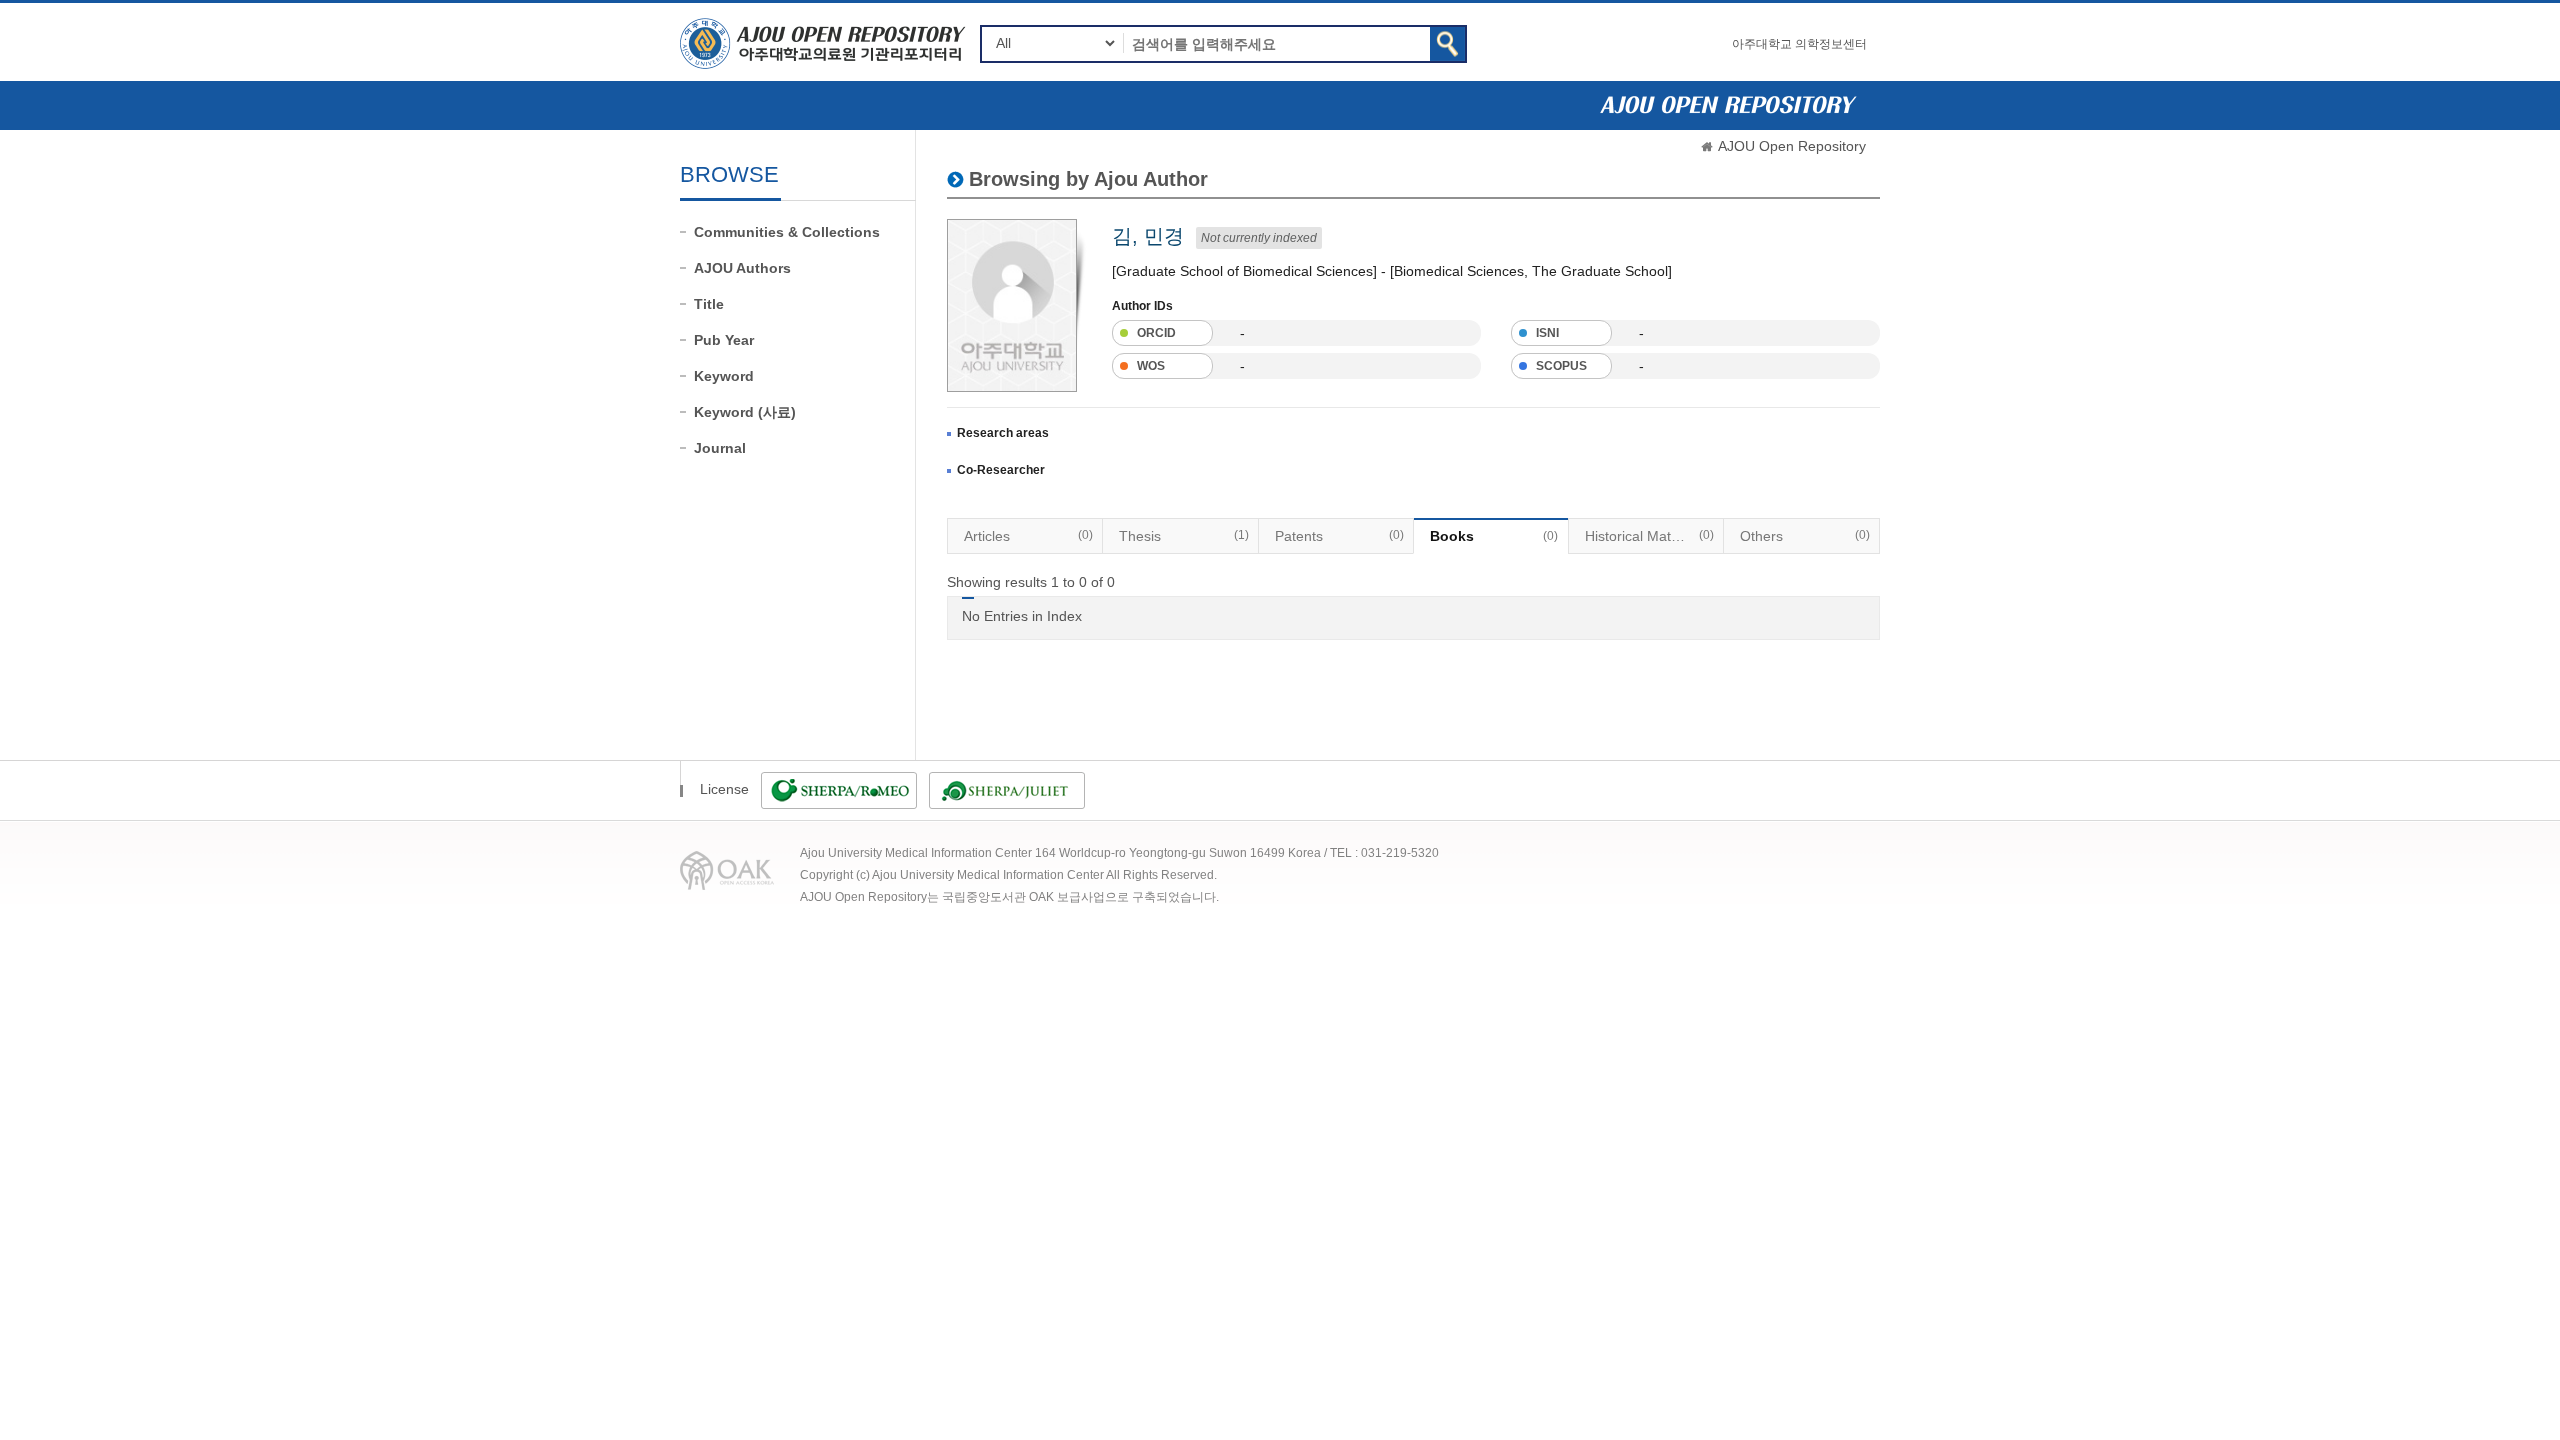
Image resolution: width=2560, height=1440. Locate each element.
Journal (720, 448)
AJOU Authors (742, 268)
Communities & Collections (787, 232)
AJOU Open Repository (1792, 146)
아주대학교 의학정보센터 (1799, 44)
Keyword (724, 376)
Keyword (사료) (745, 412)
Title (709, 304)
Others (1804, 536)
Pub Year (724, 340)
